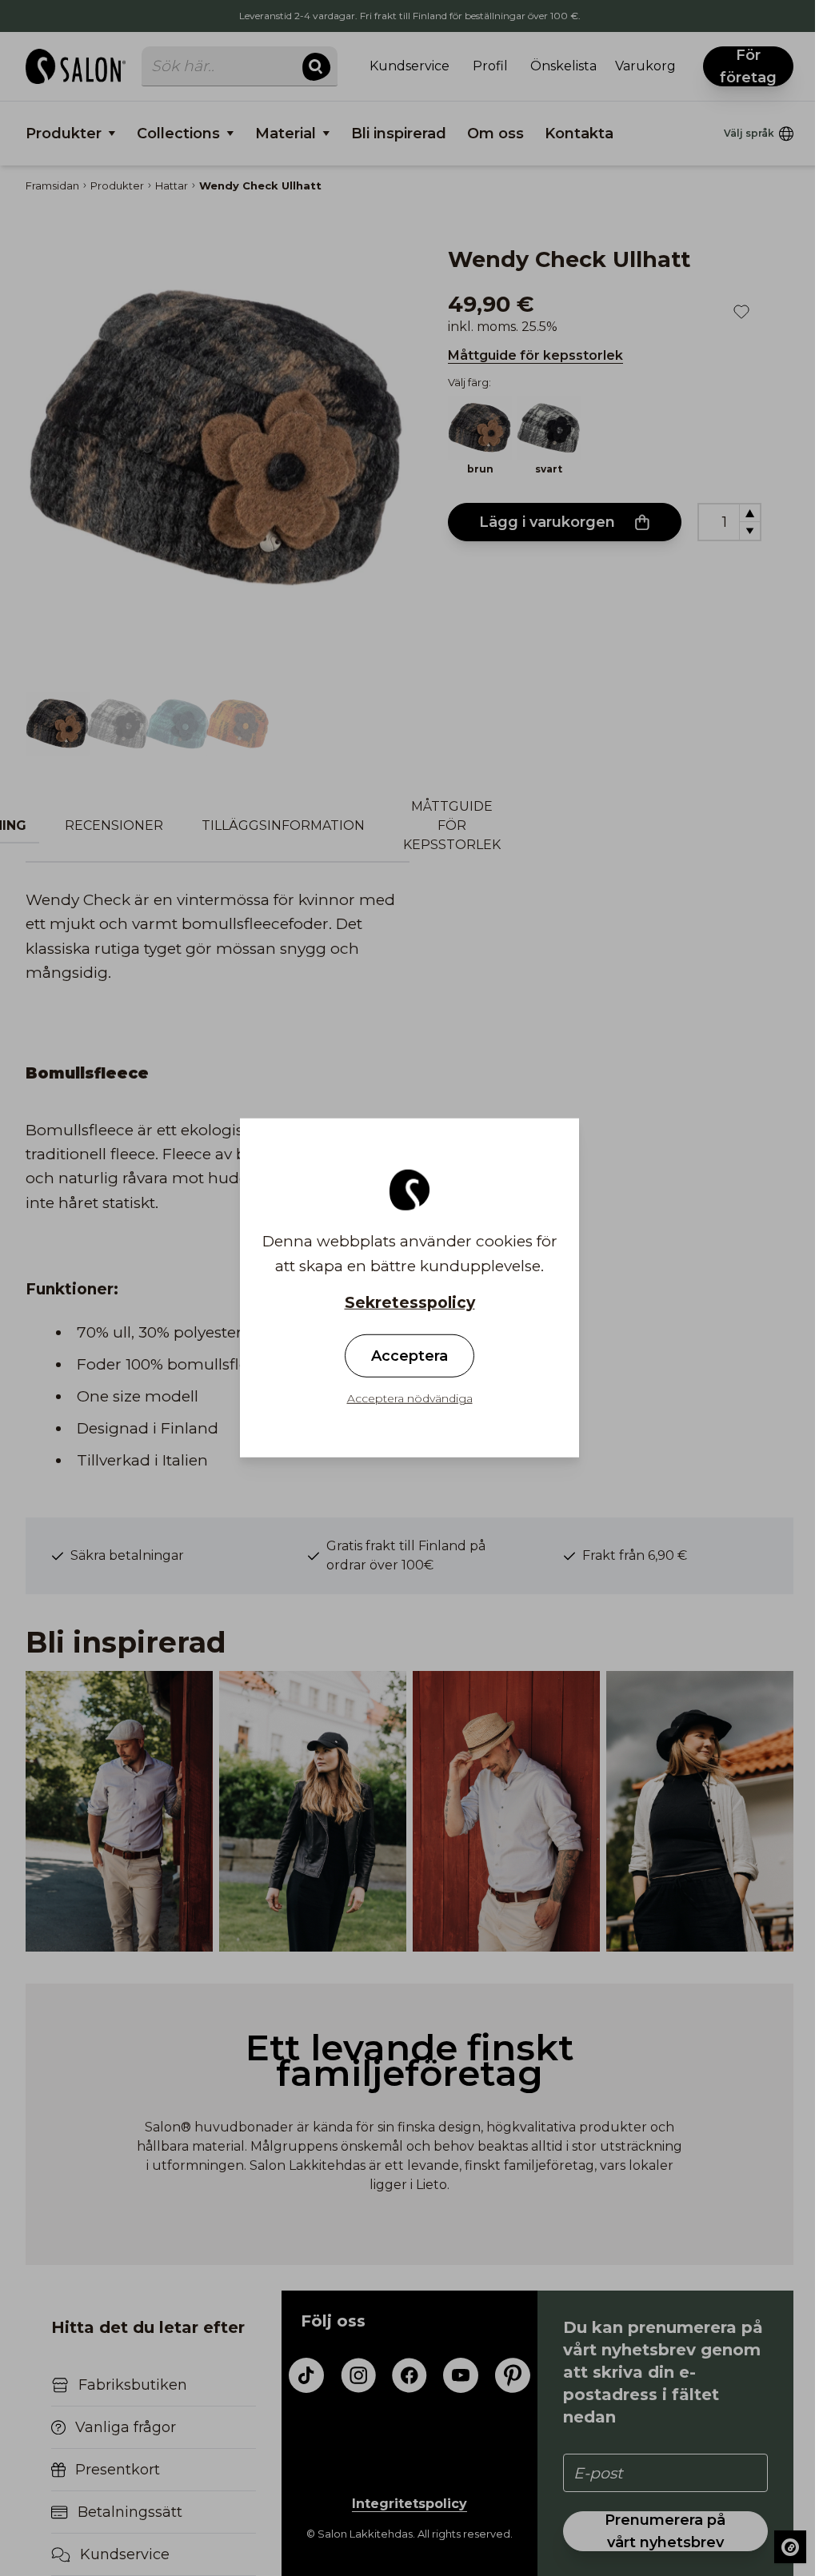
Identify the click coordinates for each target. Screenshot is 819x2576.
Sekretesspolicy (410, 1303)
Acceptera (409, 1356)
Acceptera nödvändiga (410, 1398)
